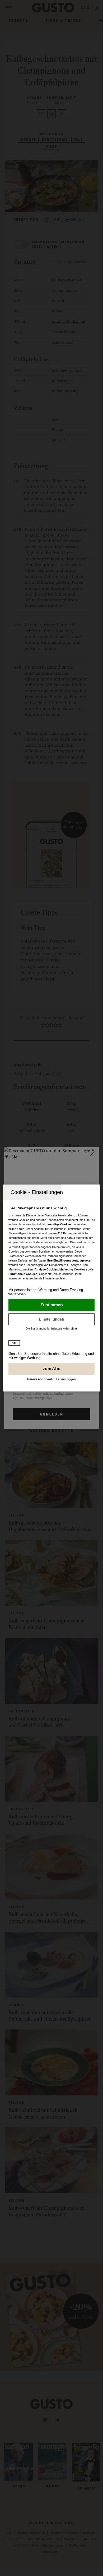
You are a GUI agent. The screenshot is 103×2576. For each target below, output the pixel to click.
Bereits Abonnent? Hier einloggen (51, 1379)
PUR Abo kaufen (52, 1369)
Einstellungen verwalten (52, 1319)
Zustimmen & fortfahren (52, 1305)
